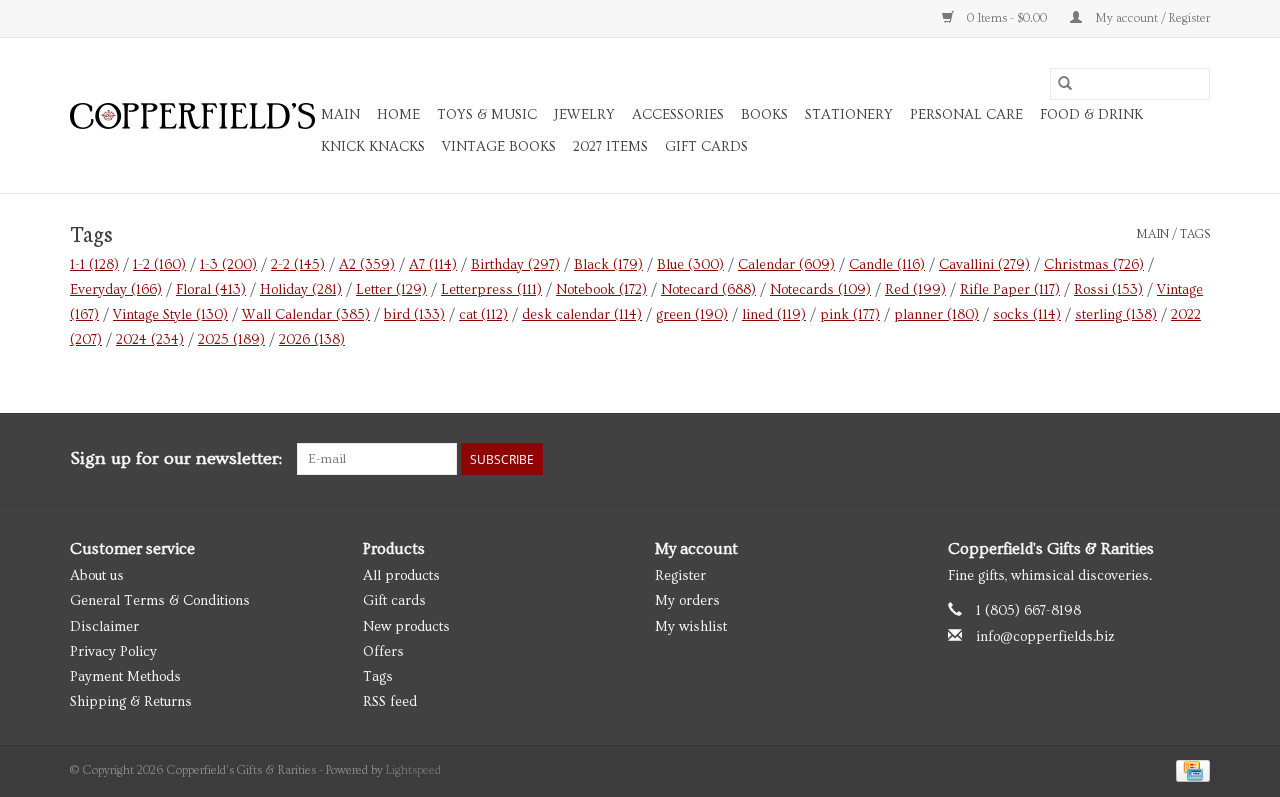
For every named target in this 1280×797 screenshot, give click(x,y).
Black (608, 265)
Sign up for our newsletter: (176, 458)
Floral (211, 290)
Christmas (1094, 265)
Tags (1195, 234)
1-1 (94, 265)
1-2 (159, 265)
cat (483, 315)
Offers (383, 652)
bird (414, 315)
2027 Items (610, 147)
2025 (231, 340)
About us (97, 576)
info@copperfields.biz (1045, 637)
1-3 (228, 265)
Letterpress (491, 290)
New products (406, 627)
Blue (690, 265)
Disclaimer (104, 627)
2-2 (298, 265)
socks (1027, 315)
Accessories (678, 115)
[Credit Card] (1189, 768)
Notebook (601, 290)
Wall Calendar (306, 315)
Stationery (849, 115)
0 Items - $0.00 (1007, 18)
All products (401, 576)
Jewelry (584, 115)
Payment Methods (125, 677)
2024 (150, 340)
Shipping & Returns (131, 702)
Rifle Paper (1010, 290)
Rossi (1108, 290)
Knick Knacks (373, 147)
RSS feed (390, 702)
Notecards (820, 290)
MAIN (340, 115)
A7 (433, 265)
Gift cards (706, 147)
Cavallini (984, 265)
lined (774, 315)
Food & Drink (1091, 115)
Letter (391, 290)
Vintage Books (499, 147)
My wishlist (691, 627)
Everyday (116, 290)
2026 (312, 340)
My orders (687, 601)
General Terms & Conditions (160, 601)
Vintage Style (170, 315)
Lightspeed (413, 770)
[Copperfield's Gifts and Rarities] (192, 116)
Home (398, 115)
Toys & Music (487, 115)
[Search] (1065, 84)
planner (936, 315)
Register (680, 576)
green (692, 315)
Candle (887, 265)
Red (915, 290)
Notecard (708, 290)
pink (850, 315)
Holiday (301, 290)
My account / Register (1151, 18)
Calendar (786, 265)
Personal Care (966, 115)
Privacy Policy (113, 652)
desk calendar (582, 315)
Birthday (515, 265)
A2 (367, 265)
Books (764, 115)
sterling (1116, 315)
